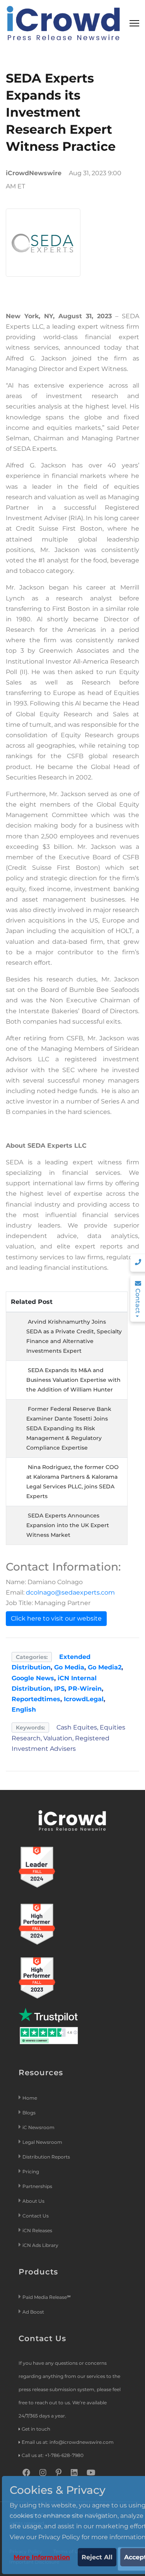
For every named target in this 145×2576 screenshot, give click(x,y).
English (24, 1710)
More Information (42, 2557)
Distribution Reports (47, 2157)
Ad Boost (33, 2312)
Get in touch (36, 2429)
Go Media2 (105, 1667)
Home (30, 2098)
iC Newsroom (39, 2127)
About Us (33, 2201)
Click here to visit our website (56, 1618)
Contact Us (36, 2216)
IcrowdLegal (84, 1699)
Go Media (69, 1667)
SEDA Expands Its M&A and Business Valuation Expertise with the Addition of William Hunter (73, 1380)
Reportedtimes (36, 1699)
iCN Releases (37, 2230)
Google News (33, 1678)
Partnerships (37, 2186)
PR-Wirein (85, 1689)
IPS (59, 1689)
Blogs (29, 2113)
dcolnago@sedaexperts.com (70, 1592)
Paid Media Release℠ (47, 2297)
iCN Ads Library (40, 2245)
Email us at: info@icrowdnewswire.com (68, 2442)
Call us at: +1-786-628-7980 (53, 2455)
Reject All (97, 2557)
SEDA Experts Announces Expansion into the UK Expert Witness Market (68, 1525)
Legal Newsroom (43, 2142)
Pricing (31, 2172)
